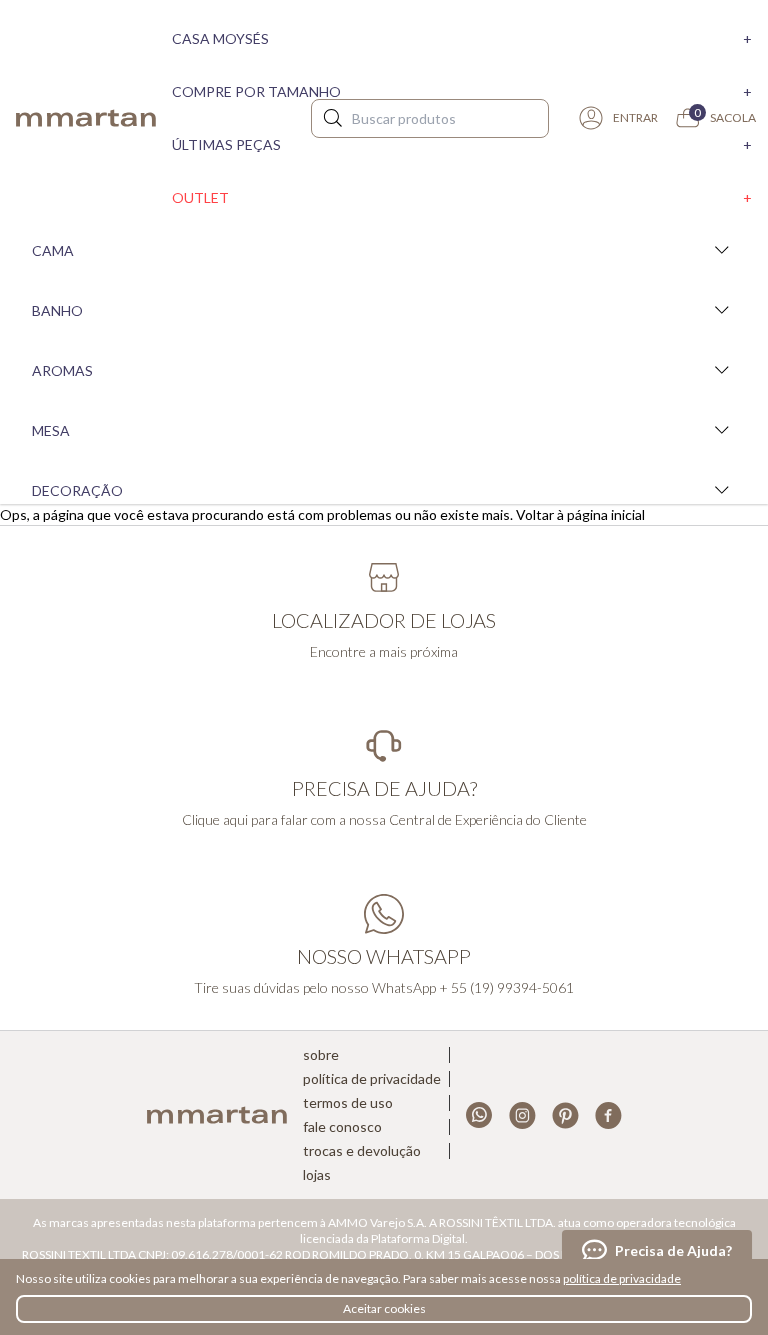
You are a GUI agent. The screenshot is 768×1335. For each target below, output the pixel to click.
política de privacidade (622, 1278)
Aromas (62, 370)
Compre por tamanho (462, 91)
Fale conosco (342, 1127)
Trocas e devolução (362, 1151)
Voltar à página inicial (580, 514)
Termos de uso (348, 1103)
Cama (53, 250)
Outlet (462, 197)
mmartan (86, 118)
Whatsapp (479, 1115)
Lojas (317, 1175)
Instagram (522, 1115)
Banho (57, 310)
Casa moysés (462, 38)
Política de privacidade (372, 1079)
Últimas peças (462, 144)
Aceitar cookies (384, 1308)
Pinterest (565, 1115)
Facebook (608, 1115)
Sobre (321, 1055)
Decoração (77, 490)
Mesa (51, 430)
